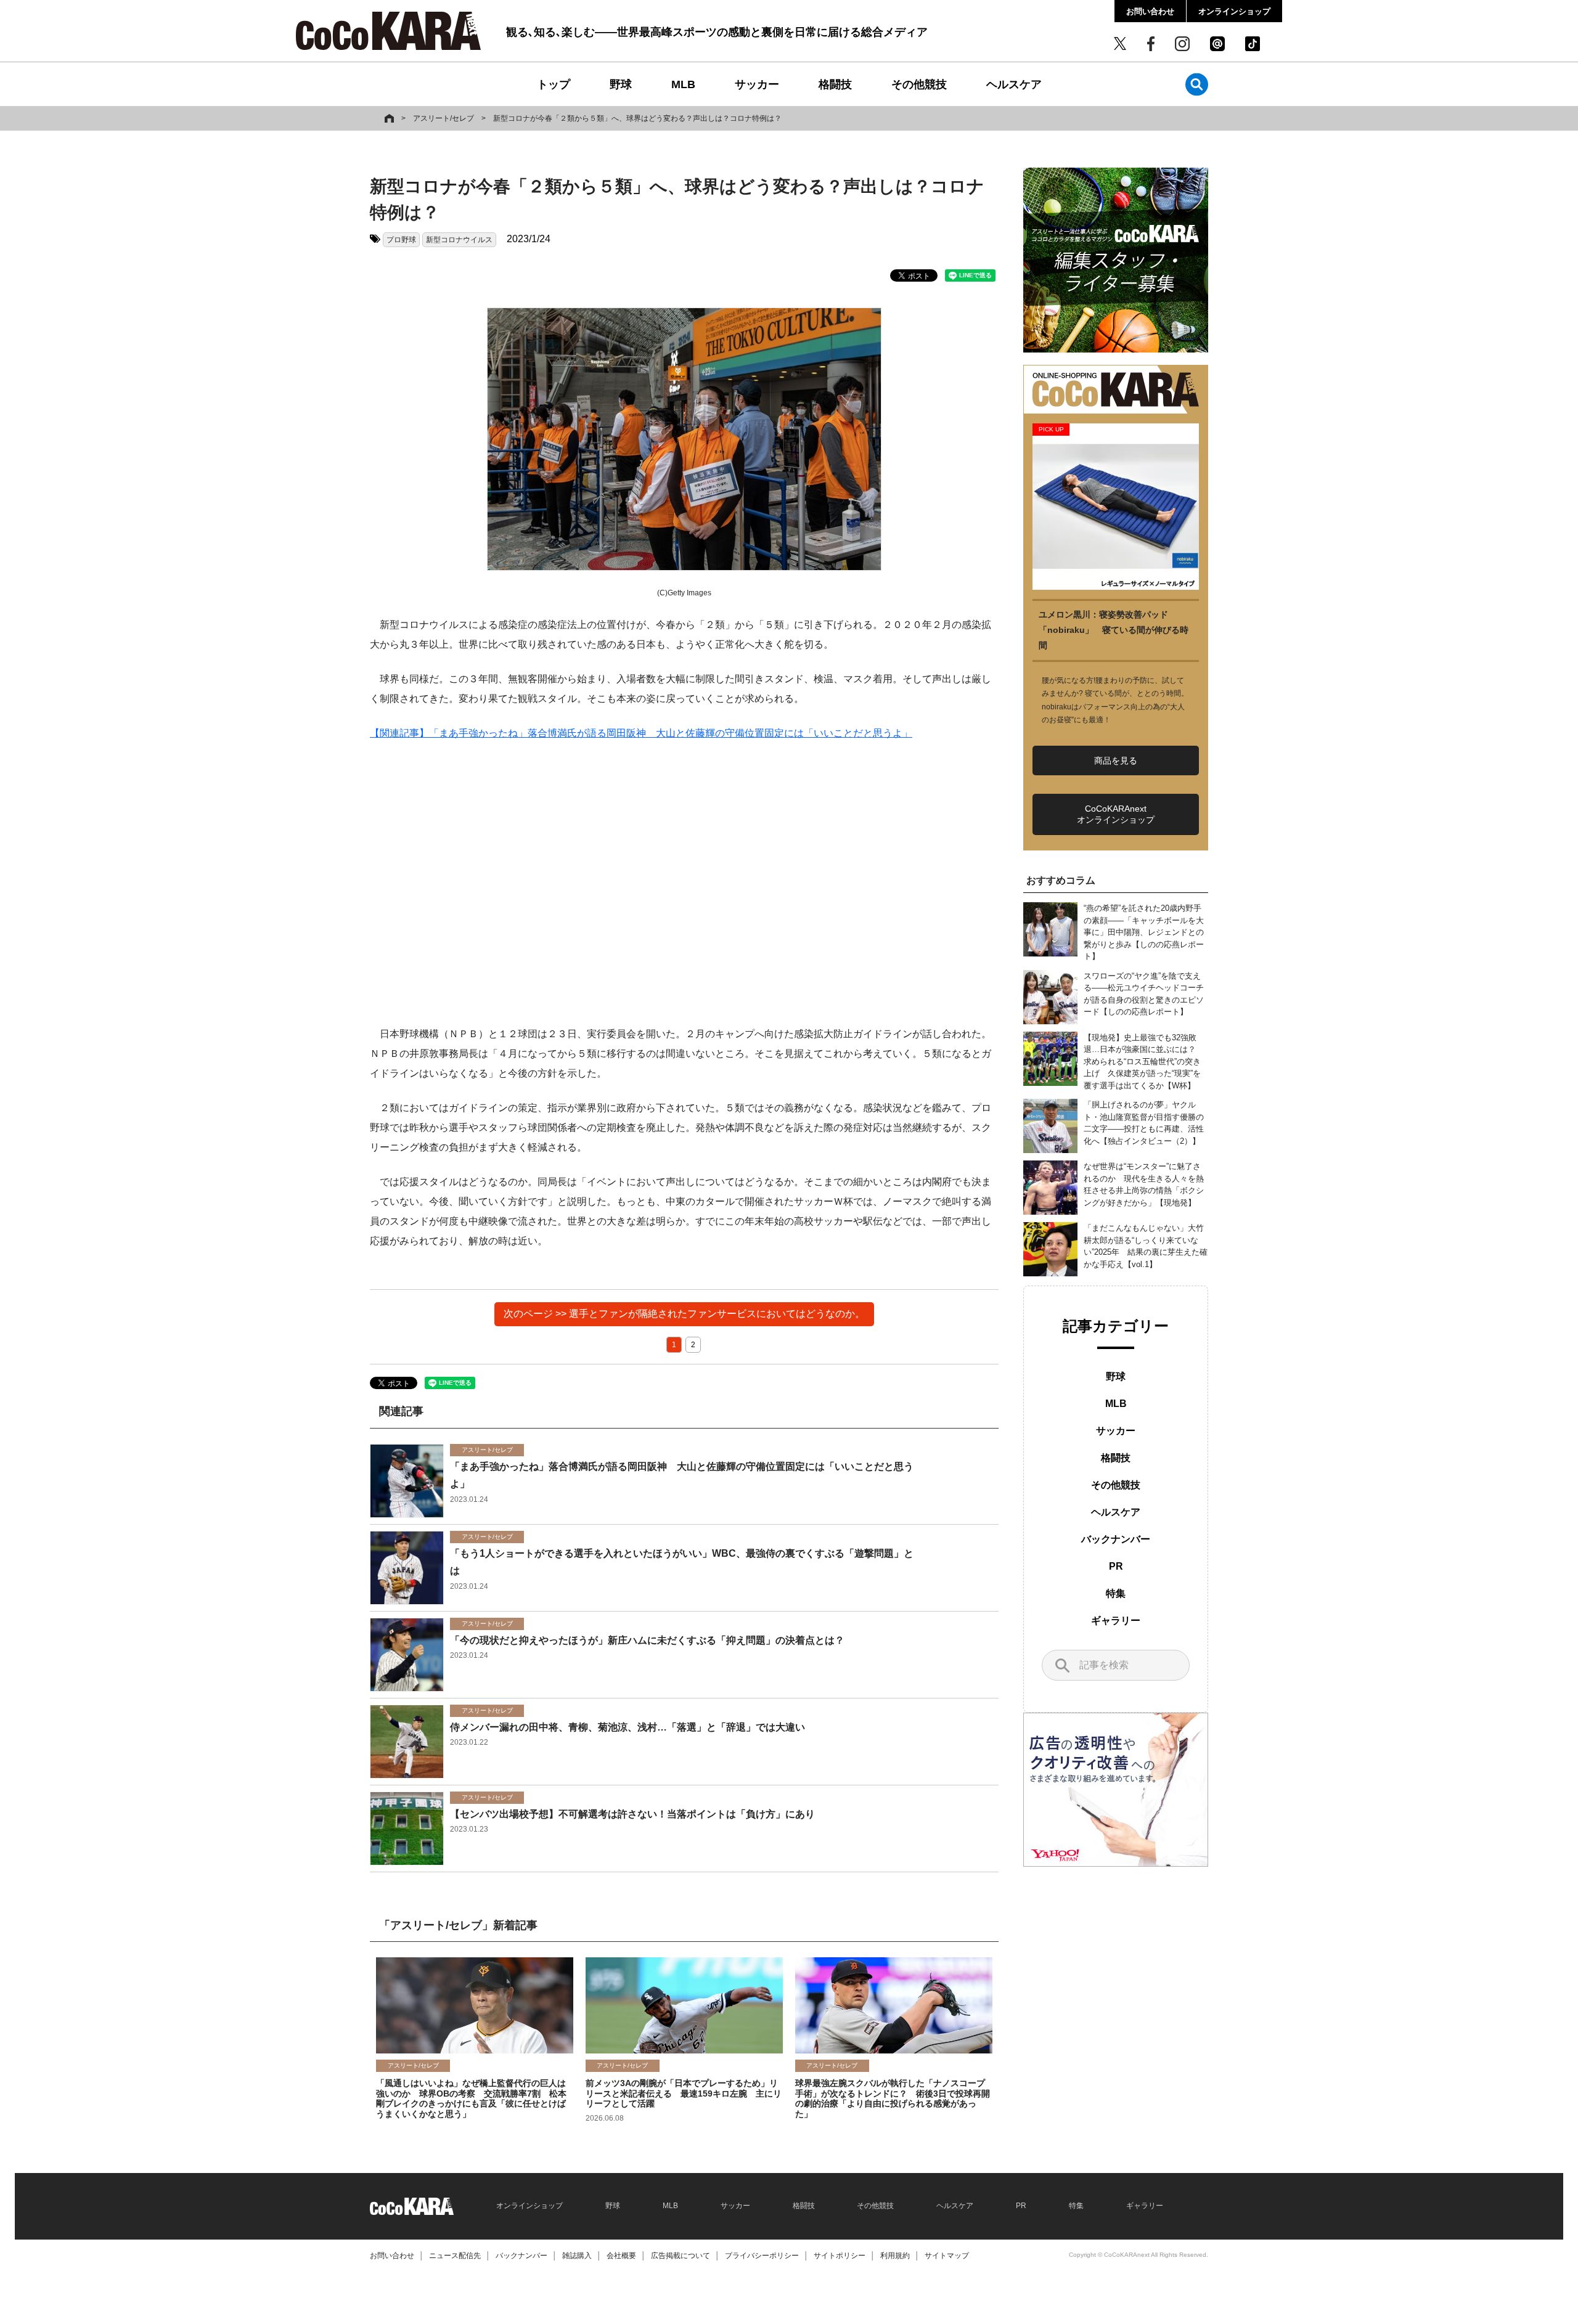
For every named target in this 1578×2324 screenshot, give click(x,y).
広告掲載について (681, 2256)
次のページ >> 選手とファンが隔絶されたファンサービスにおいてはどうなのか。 (684, 1314)
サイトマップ (947, 2256)
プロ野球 (401, 240)
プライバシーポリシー (762, 2256)
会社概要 (621, 2256)
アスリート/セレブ (444, 118)
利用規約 (895, 2256)
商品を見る (1116, 760)
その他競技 (919, 84)
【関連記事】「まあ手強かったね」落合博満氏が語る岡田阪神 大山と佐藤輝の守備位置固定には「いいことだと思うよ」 (641, 733)
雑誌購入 (577, 2256)
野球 (621, 84)
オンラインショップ (1234, 11)
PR (1116, 1566)
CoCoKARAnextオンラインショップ (1116, 814)
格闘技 (835, 84)
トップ (554, 84)
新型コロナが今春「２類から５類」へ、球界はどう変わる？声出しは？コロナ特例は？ (637, 118)
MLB (683, 84)
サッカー (757, 84)
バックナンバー (1116, 1539)
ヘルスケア (1014, 84)
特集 (1116, 1593)
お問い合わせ (1150, 11)
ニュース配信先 (455, 2256)
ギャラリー (1116, 1621)
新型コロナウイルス (459, 240)
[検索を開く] (1197, 84)
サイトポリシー (840, 2256)
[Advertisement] (684, 884)
